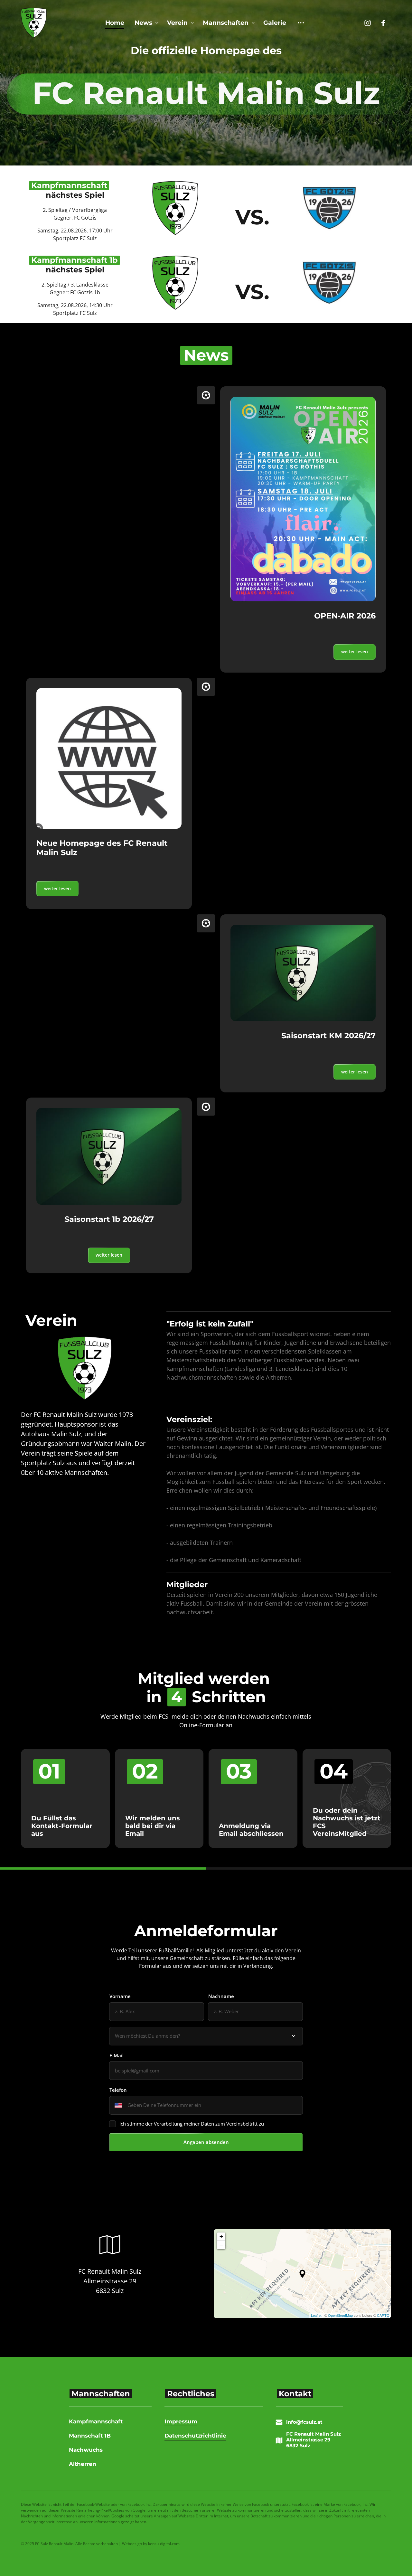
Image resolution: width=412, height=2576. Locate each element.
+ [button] (221, 2236)
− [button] (221, 2245)
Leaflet (316, 2315)
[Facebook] (386, 23)
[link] (303, 499)
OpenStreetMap (340, 2315)
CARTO (383, 2315)
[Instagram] (370, 23)
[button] (302, 2274)
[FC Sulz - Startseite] (34, 23)
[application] (302, 2274)
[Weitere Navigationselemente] (301, 23)
